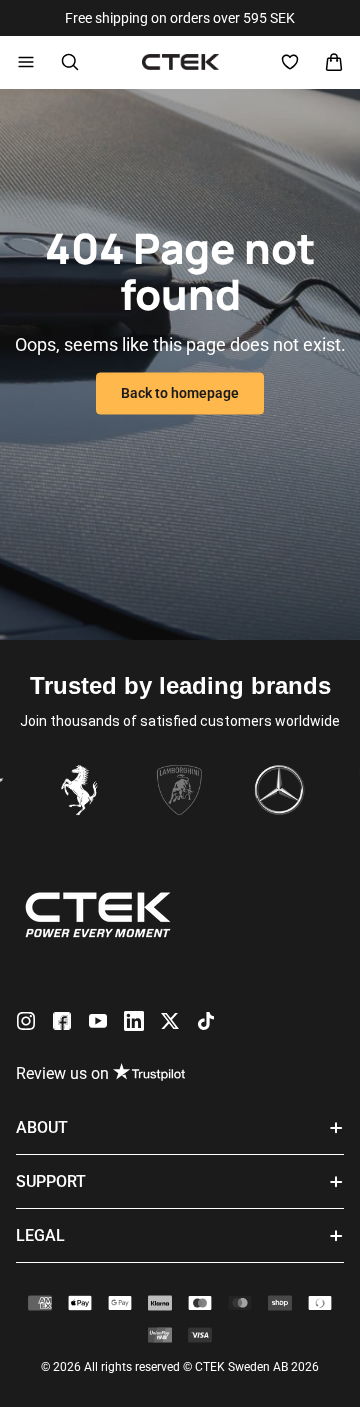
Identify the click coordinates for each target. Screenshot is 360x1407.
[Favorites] (290, 62)
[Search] (70, 62)
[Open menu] (26, 62)
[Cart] (334, 62)
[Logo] (180, 62)
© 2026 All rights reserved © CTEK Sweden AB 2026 (180, 1367)
